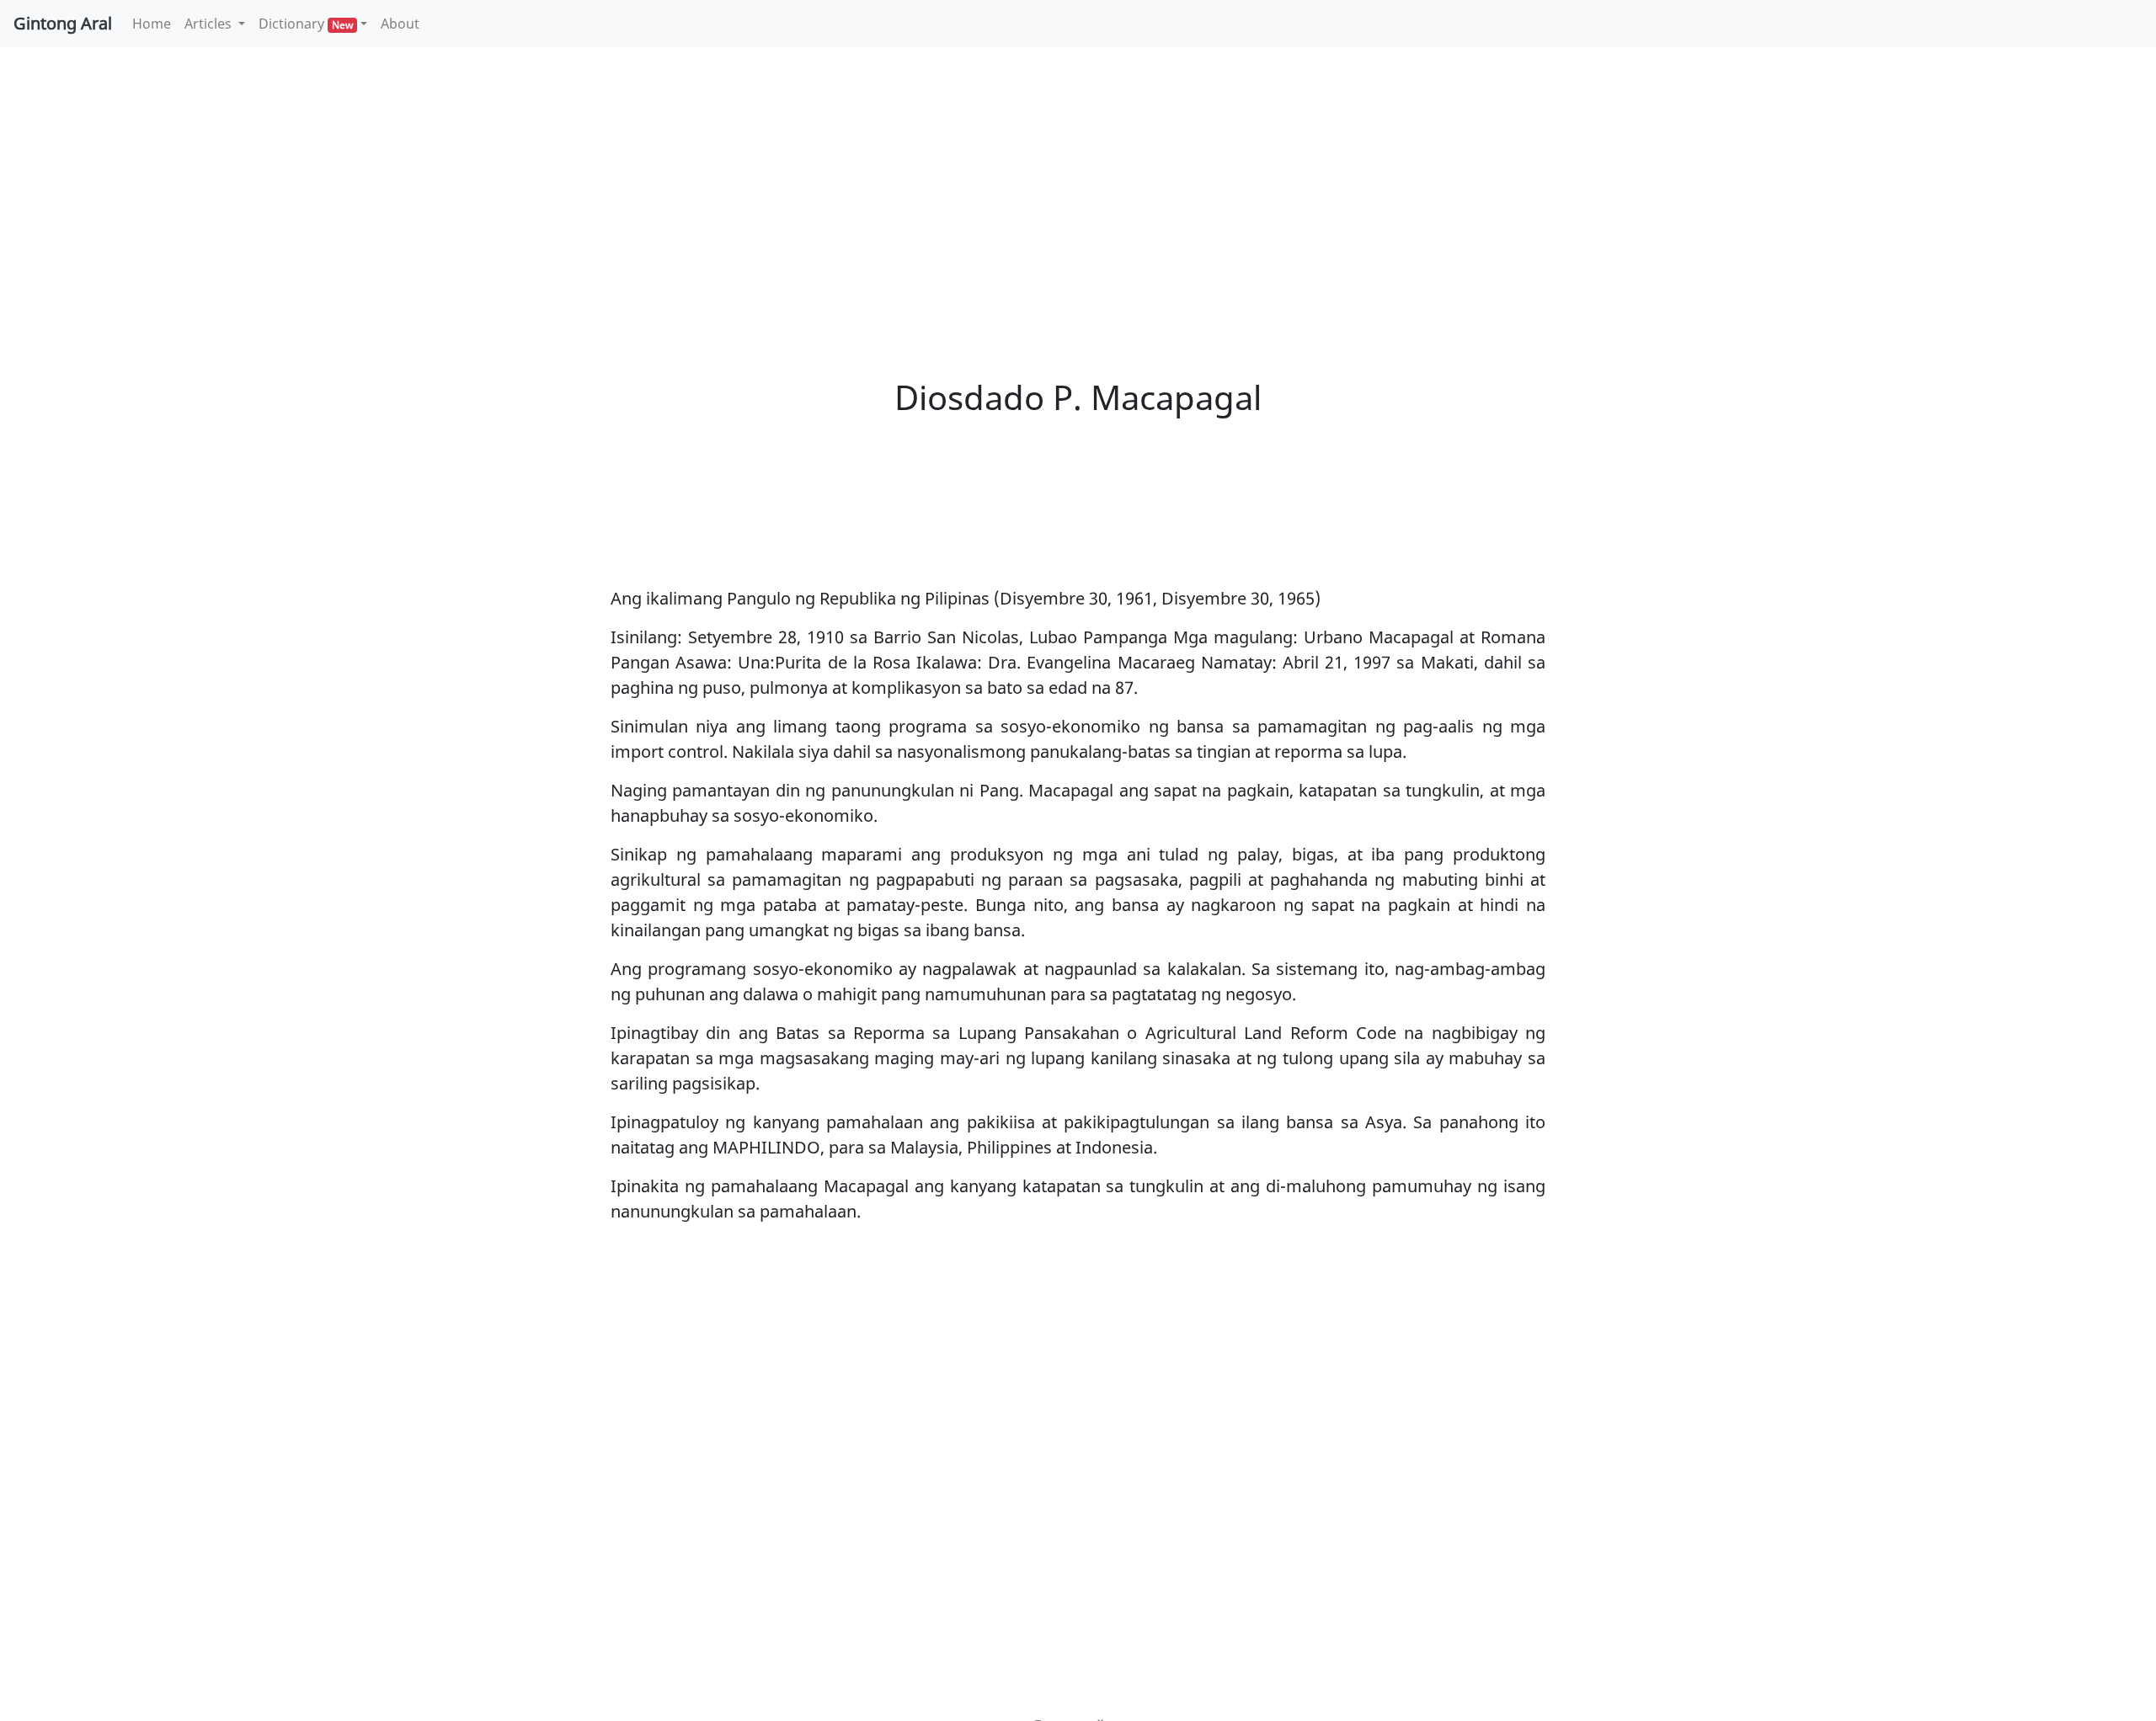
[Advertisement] (1078, 185)
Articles (210, 24)
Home (155, 23)
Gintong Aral (63, 23)
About (400, 24)
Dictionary (306, 24)
